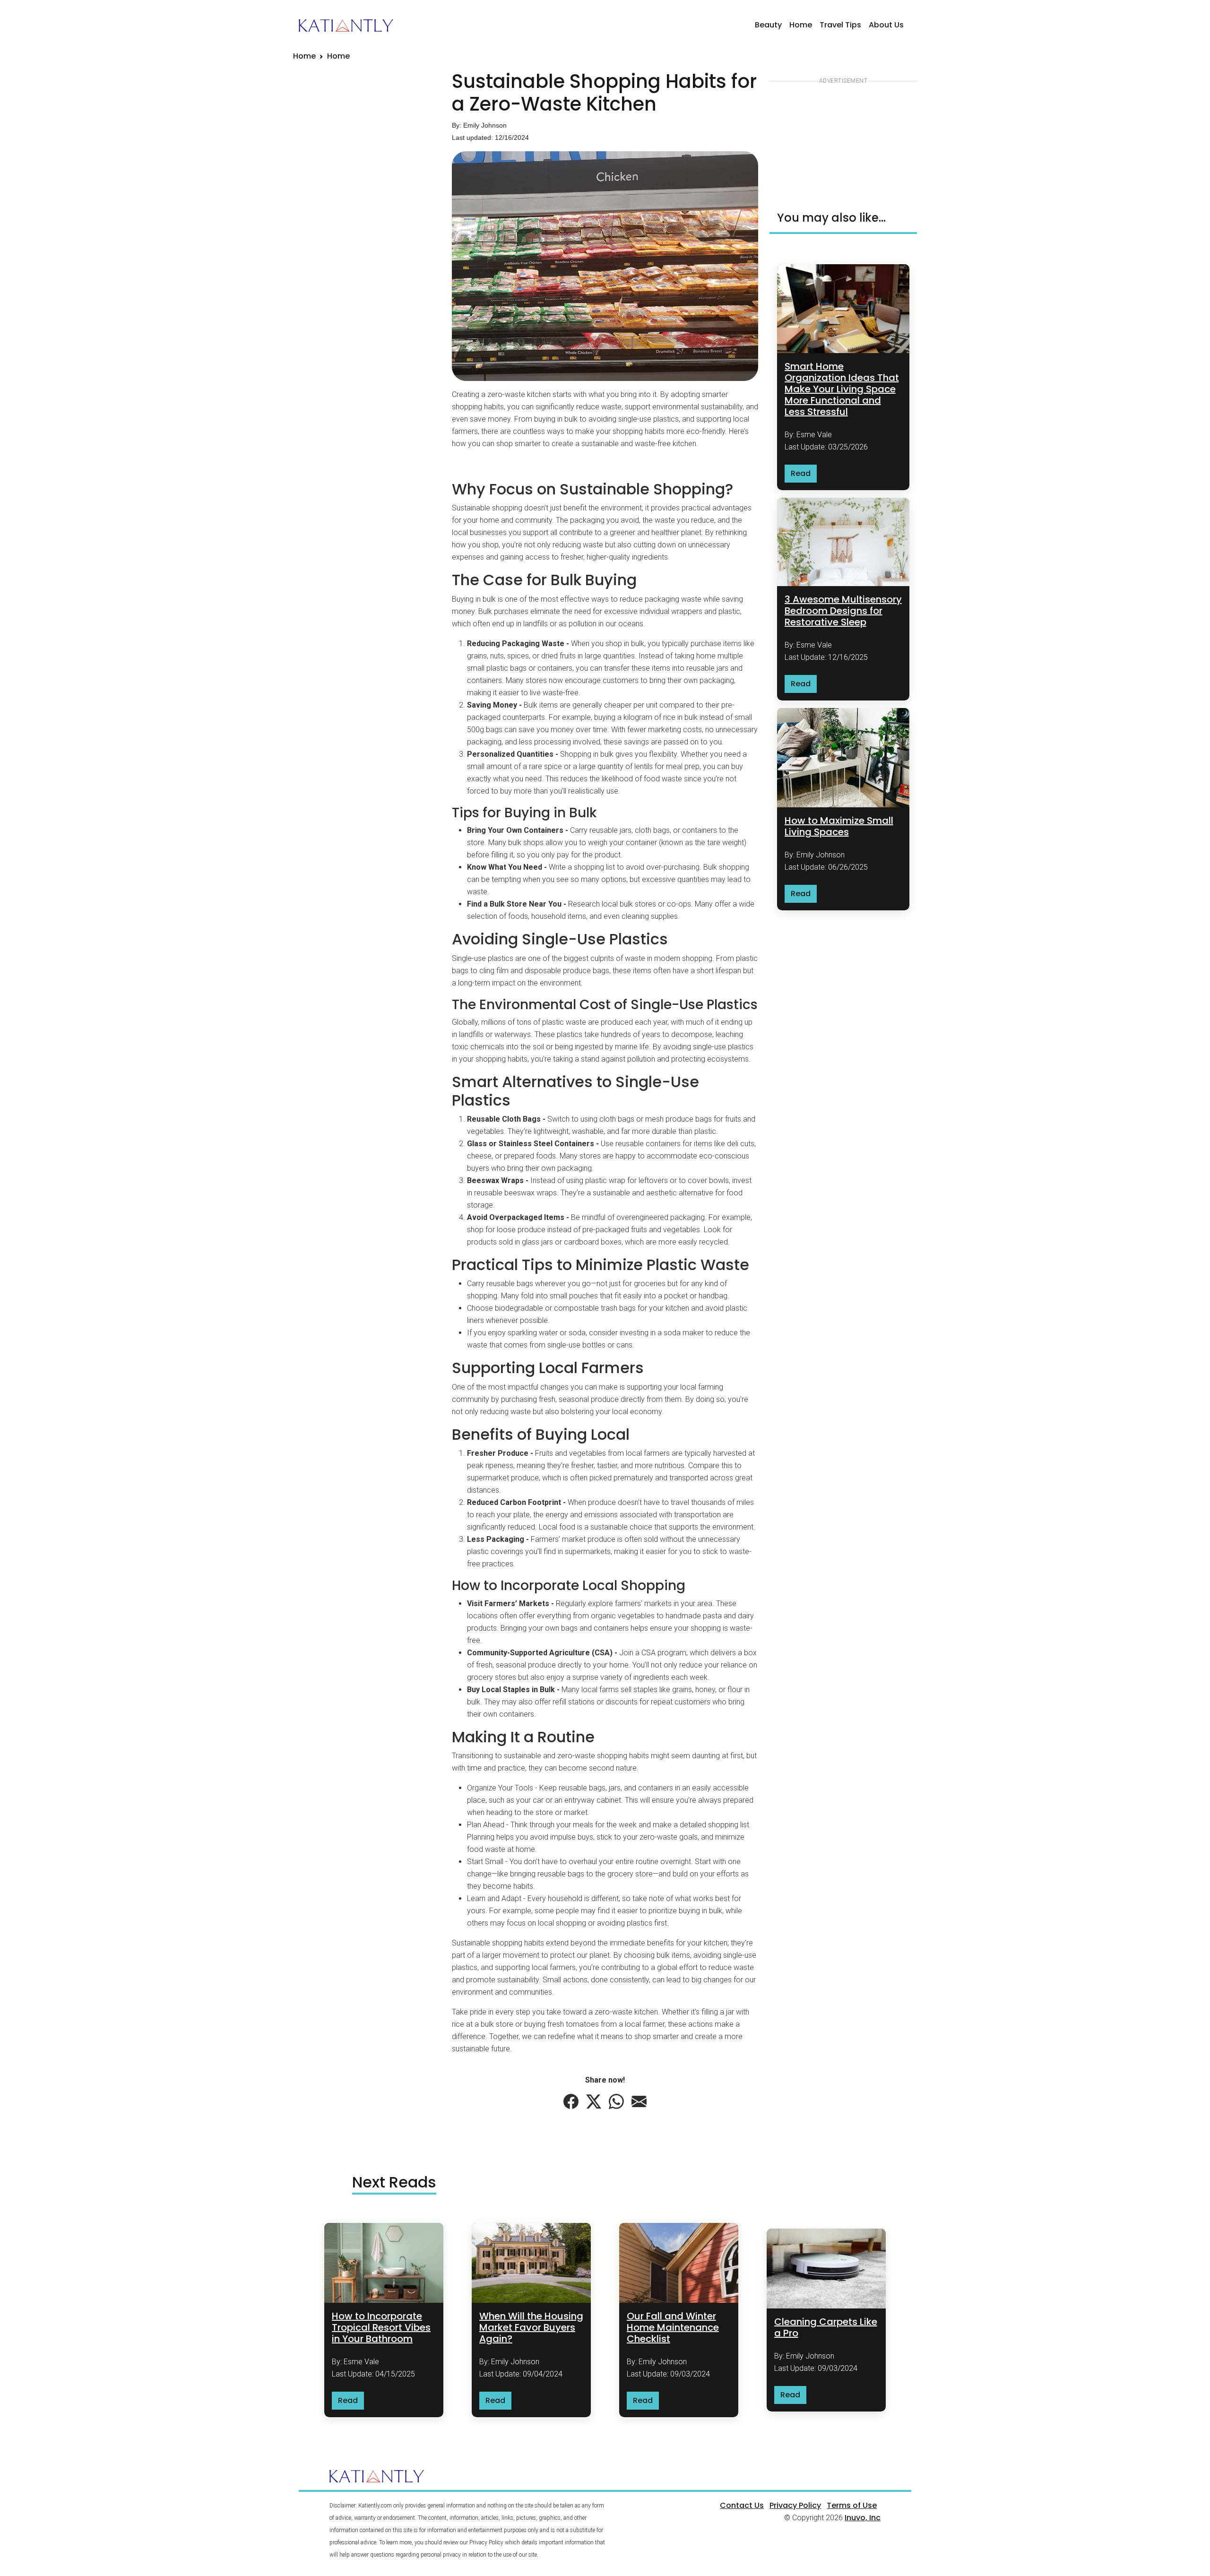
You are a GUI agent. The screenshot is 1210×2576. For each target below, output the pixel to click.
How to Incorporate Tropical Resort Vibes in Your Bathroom (381, 2327)
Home (801, 25)
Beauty (768, 25)
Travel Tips (840, 25)
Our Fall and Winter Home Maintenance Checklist (673, 2327)
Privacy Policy (795, 2505)
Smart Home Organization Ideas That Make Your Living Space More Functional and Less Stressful (842, 389)
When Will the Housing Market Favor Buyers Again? (531, 2327)
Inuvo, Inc (863, 2518)
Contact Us (742, 2505)
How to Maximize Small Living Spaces (839, 826)
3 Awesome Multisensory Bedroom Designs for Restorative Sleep (843, 611)
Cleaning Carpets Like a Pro (826, 2327)
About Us (886, 25)
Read (801, 473)
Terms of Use (852, 2505)
